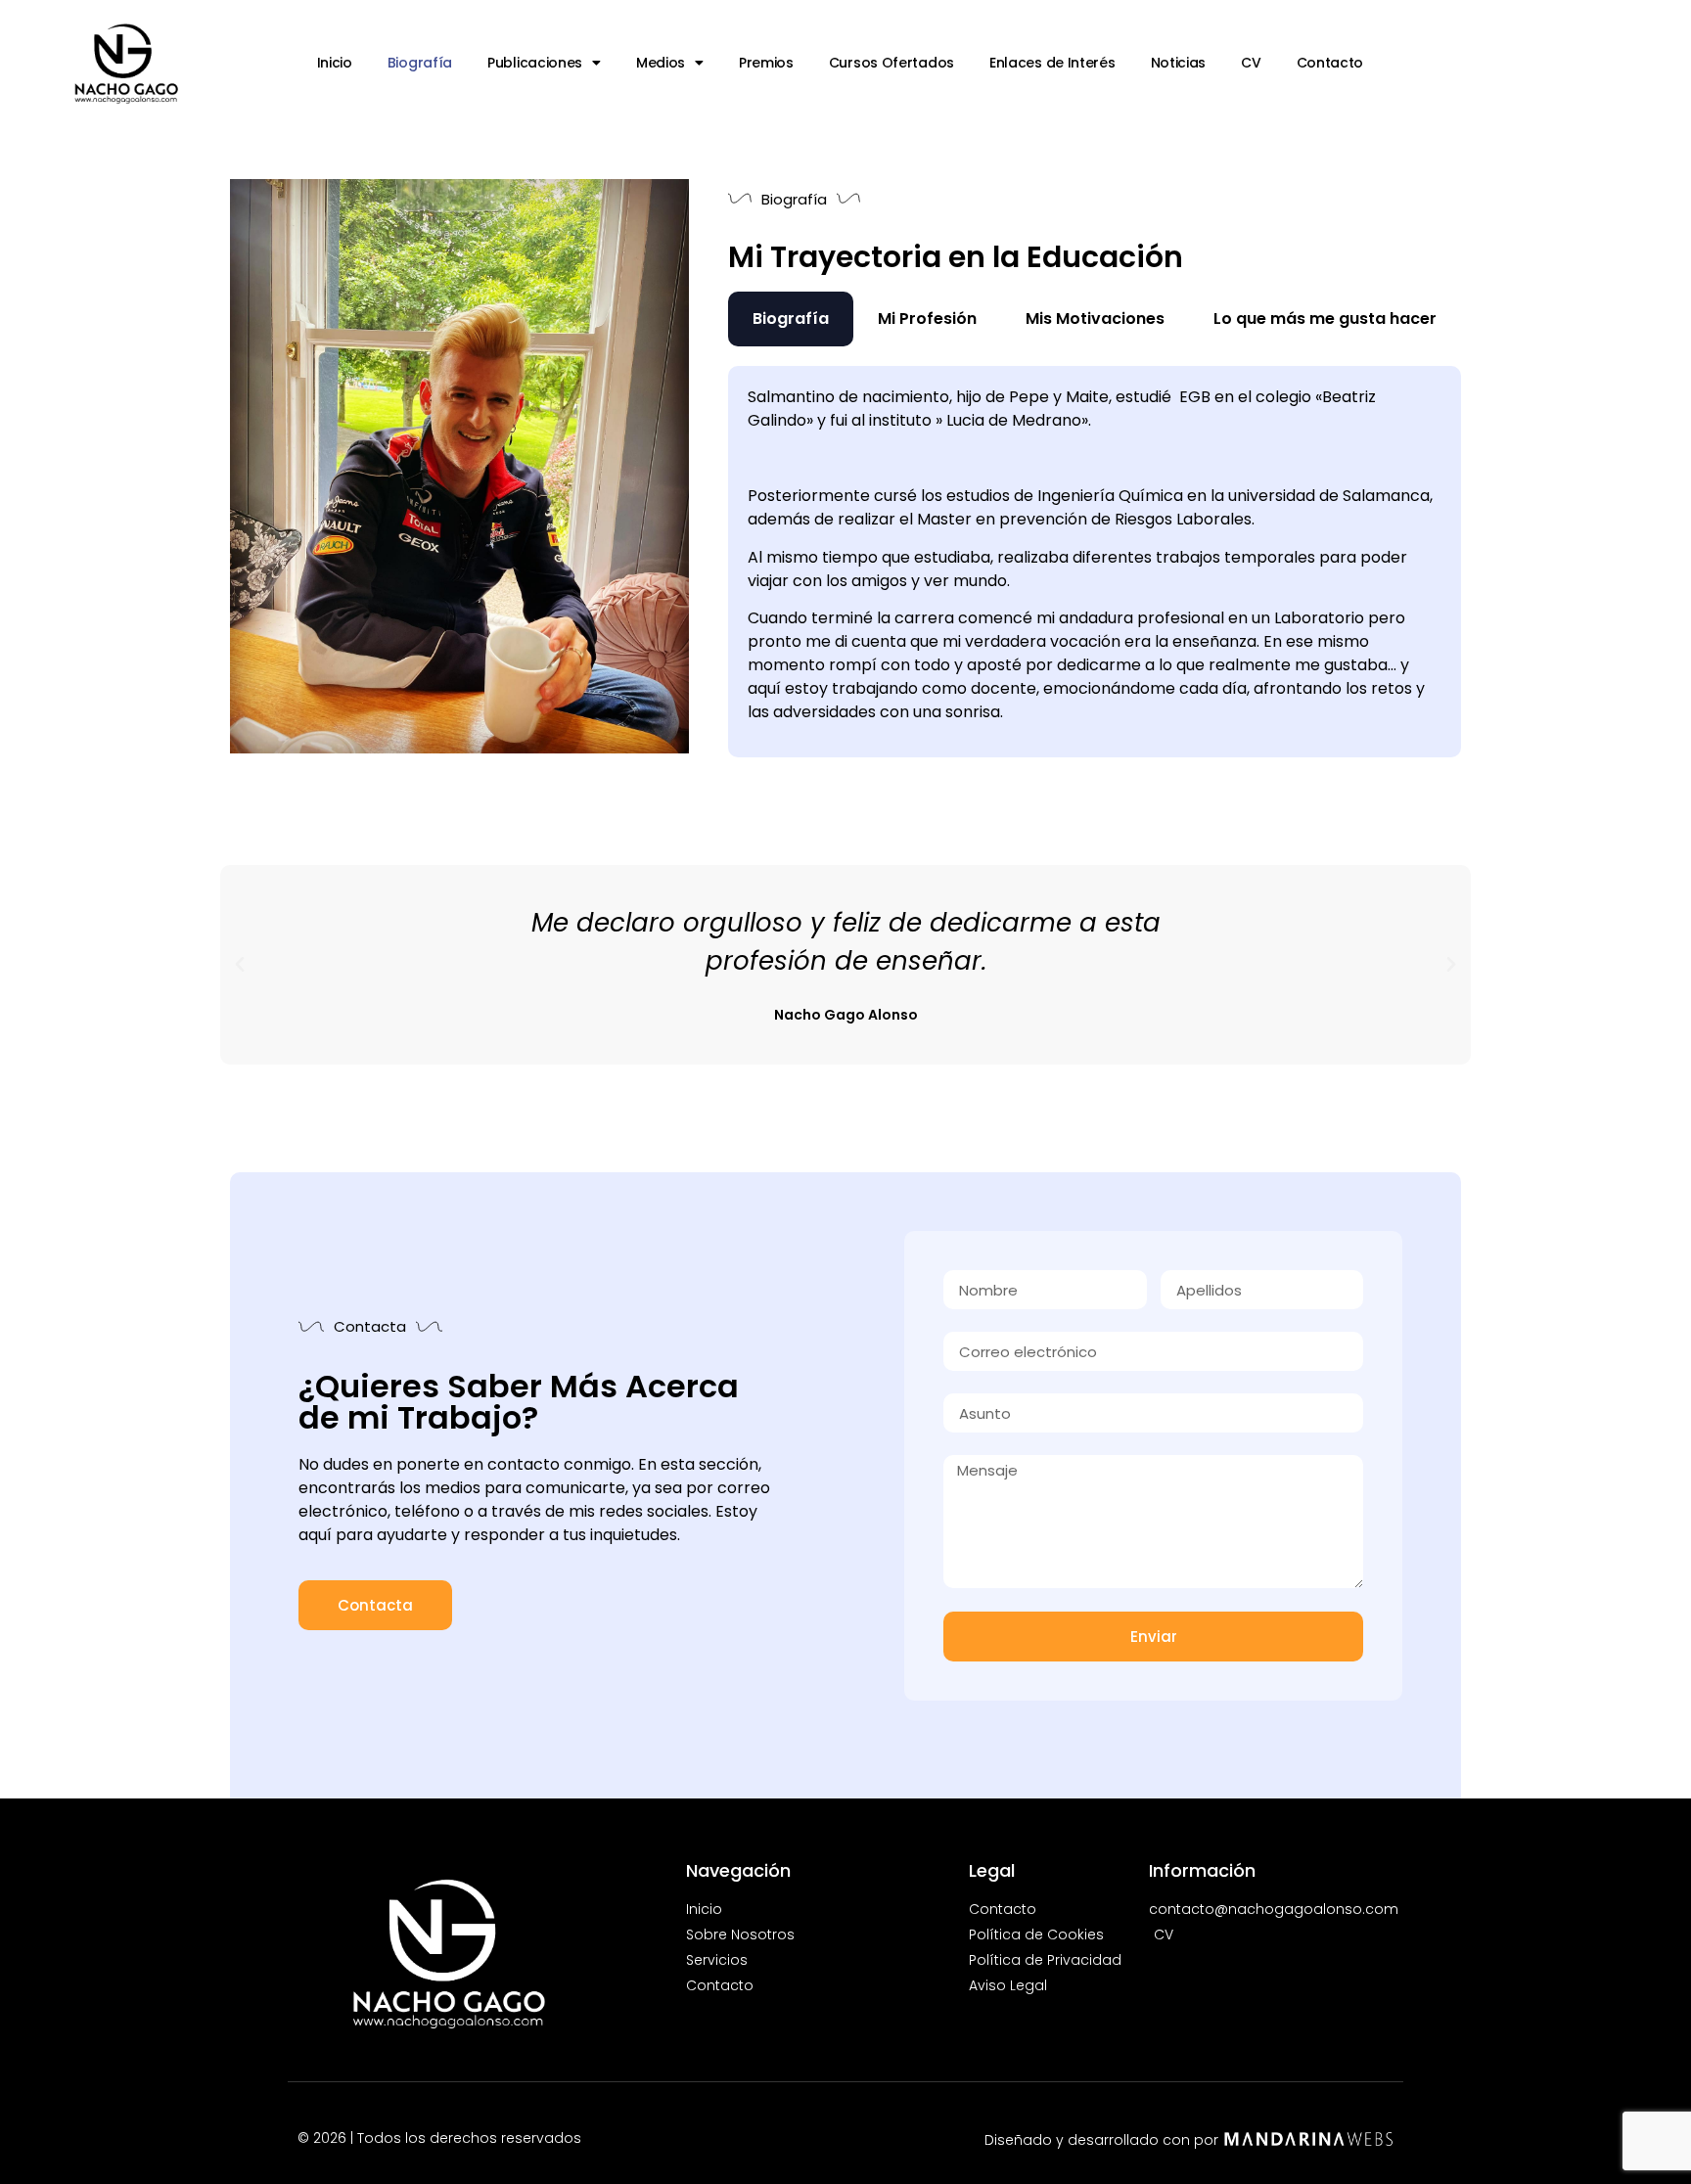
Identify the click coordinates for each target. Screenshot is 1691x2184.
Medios (661, 63)
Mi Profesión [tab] (927, 318)
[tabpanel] (1095, 562)
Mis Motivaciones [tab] (1095, 318)
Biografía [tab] (791, 318)
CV (1251, 63)
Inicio (335, 63)
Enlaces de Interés (1052, 63)
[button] (240, 965)
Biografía (420, 63)
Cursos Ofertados (891, 63)
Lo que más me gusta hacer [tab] (1325, 318)
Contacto (1330, 63)
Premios (766, 63)
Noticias (1179, 63)
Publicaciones (535, 63)
